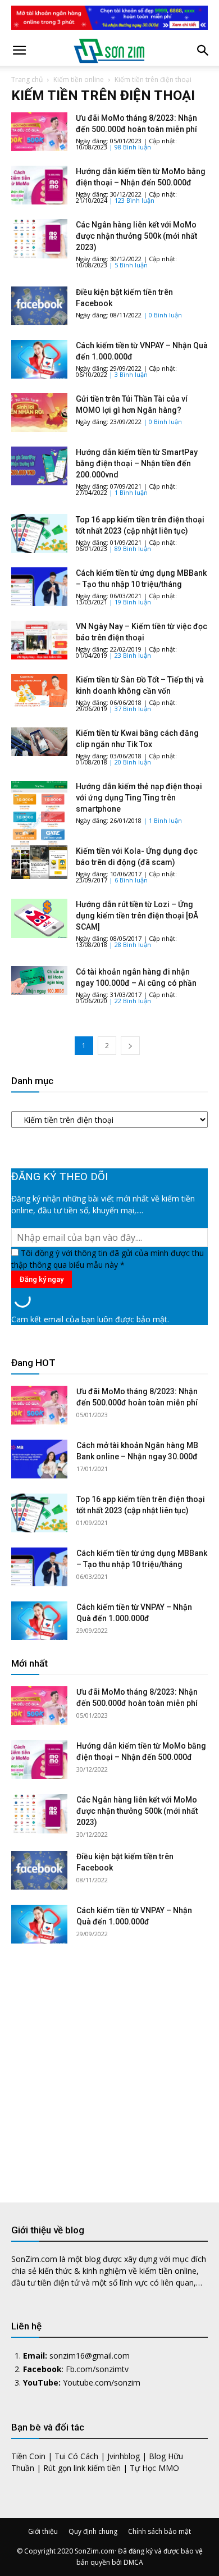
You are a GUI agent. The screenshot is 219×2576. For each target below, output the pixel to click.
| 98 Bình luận (130, 147)
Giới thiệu (43, 2531)
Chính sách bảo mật (159, 2531)
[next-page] (130, 1046)
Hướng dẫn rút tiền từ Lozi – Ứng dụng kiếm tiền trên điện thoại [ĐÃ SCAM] (137, 916)
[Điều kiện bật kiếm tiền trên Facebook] (39, 306)
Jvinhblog (124, 2456)
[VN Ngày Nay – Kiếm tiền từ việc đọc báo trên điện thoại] (39, 640)
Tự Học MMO (154, 2468)
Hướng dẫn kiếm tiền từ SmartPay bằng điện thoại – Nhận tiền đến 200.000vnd (137, 463)
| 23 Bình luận (130, 655)
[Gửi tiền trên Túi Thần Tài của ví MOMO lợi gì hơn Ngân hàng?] (39, 413)
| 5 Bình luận (128, 265)
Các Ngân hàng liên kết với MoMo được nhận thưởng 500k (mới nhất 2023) (136, 236)
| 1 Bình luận (128, 492)
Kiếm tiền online (79, 79)
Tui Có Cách (76, 2456)
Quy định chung (93, 2531)
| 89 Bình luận (130, 549)
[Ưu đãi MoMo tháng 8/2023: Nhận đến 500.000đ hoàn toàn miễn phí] (39, 132)
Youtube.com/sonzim (102, 2382)
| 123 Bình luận (132, 200)
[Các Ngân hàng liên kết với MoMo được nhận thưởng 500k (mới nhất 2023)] (39, 238)
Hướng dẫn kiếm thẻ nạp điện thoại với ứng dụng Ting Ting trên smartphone (139, 798)
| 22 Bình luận (130, 1001)
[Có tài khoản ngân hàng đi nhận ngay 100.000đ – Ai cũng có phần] (39, 980)
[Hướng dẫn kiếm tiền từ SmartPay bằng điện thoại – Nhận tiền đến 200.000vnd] (39, 466)
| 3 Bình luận (128, 374)
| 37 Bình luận (130, 709)
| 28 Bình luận (130, 945)
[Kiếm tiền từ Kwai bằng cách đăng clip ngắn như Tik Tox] (39, 742)
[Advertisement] (109, 2064)
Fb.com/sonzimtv (97, 2369)
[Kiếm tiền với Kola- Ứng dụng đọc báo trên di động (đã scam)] (39, 862)
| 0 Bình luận (163, 315)
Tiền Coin (28, 2456)
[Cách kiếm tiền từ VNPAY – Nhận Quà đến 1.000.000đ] (39, 359)
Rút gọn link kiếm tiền (82, 2468)
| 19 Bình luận (130, 602)
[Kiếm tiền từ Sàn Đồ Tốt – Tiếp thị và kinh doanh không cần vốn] (39, 691)
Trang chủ (27, 79)
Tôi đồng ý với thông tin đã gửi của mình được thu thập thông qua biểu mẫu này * (108, 1259)
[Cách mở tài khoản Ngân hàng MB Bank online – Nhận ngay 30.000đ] (39, 1459)
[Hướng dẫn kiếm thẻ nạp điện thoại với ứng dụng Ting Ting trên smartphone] (39, 818)
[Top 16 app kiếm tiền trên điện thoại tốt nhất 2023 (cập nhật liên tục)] (39, 533)
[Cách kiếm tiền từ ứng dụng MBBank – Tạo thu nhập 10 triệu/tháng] (39, 587)
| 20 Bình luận (130, 762)
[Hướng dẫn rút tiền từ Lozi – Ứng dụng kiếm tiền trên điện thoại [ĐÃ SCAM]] (39, 918)
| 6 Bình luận (128, 880)
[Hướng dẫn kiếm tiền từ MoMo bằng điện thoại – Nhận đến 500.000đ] (39, 185)
